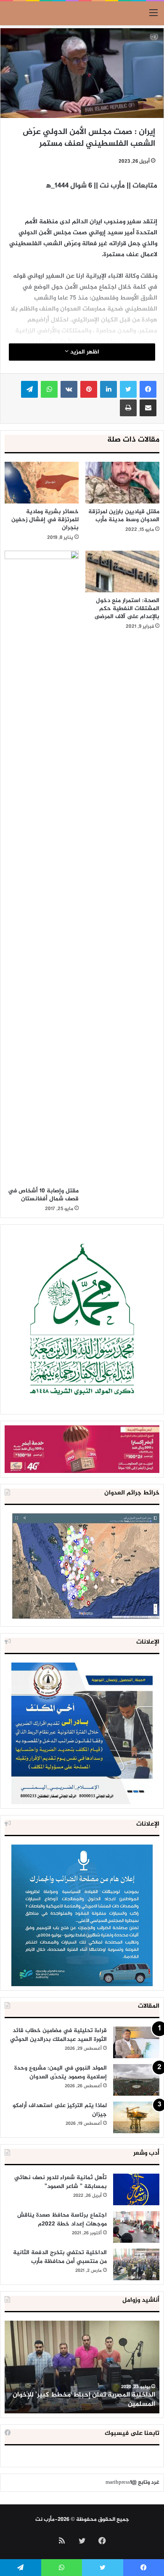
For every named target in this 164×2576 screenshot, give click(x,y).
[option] (82, 2367)
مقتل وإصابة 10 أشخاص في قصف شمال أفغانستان (43, 1195)
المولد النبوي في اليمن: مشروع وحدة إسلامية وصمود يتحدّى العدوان (61, 2073)
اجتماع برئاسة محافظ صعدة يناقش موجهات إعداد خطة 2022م (62, 2220)
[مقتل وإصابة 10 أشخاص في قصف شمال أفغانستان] (42, 867)
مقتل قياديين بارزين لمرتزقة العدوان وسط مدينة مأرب (124, 516)
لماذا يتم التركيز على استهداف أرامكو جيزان (60, 2110)
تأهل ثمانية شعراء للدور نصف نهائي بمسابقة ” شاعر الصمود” (61, 2182)
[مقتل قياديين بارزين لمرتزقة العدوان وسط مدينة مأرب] (122, 483)
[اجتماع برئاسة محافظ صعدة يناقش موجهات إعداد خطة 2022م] (136, 2227)
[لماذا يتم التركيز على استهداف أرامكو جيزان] (136, 2117)
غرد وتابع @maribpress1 (132, 2482)
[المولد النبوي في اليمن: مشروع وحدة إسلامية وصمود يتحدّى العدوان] (136, 2080)
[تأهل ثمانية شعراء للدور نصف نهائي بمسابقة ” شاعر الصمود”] (136, 2189)
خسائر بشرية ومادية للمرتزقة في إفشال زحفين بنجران (45, 520)
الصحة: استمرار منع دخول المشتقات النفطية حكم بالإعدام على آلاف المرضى (127, 609)
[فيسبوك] (148, 389)
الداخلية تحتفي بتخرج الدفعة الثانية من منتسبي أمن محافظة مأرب (60, 2257)
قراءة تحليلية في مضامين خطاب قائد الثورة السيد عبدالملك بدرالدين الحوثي (58, 2035)
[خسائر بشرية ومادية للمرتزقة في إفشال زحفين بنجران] (42, 483)
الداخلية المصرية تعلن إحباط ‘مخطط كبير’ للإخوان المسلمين (84, 2400)
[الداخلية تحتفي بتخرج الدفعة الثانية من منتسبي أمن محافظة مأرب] (136, 2264)
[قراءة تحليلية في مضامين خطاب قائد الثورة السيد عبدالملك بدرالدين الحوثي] (136, 2042)
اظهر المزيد (84, 352)
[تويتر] (128, 389)
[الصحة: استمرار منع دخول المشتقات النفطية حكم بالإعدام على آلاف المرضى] (122, 572)
